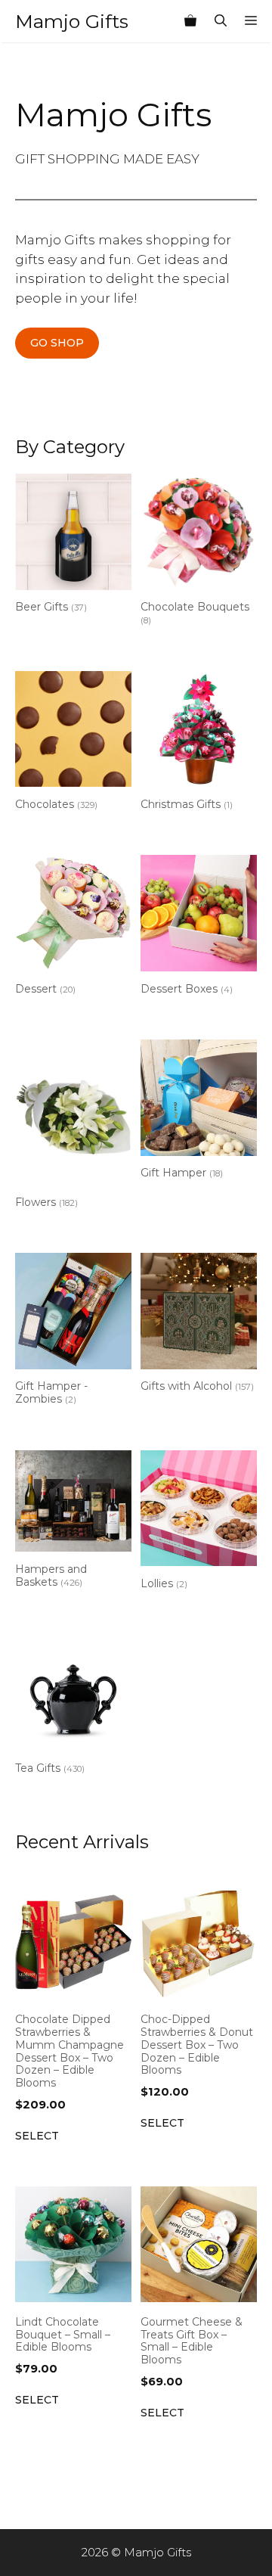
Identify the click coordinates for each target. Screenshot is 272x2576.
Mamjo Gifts (72, 21)
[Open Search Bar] (221, 21)
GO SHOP (57, 343)
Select (37, 2136)
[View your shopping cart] (190, 21)
